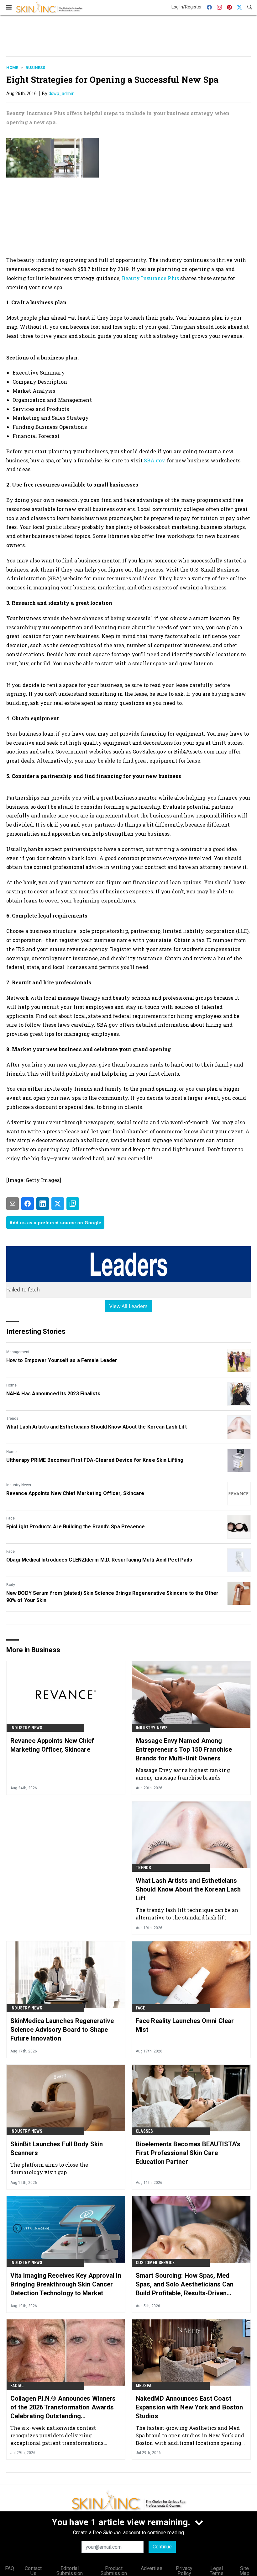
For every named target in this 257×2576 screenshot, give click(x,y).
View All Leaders (129, 1306)
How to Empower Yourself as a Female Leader (62, 1360)
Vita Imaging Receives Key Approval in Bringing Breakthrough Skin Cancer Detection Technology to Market (66, 2284)
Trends (12, 1418)
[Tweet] (58, 1204)
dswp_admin (62, 93)
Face (10, 1518)
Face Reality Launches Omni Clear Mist (185, 2025)
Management (18, 1352)
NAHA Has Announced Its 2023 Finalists (53, 1394)
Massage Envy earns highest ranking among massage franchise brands (183, 1774)
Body (11, 1585)
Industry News (19, 1485)
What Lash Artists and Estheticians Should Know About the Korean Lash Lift (97, 1427)
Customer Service (155, 2263)
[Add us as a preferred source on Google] (73, 1204)
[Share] (28, 1204)
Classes (144, 2131)
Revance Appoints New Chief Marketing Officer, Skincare (75, 1493)
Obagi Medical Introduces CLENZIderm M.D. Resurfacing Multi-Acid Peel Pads (99, 1560)
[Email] (13, 1204)
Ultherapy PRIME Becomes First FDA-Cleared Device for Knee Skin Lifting (95, 1460)
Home (12, 68)
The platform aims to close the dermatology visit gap (49, 2168)
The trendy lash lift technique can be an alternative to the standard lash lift (187, 1914)
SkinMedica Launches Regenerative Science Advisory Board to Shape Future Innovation (62, 2030)
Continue (162, 2547)
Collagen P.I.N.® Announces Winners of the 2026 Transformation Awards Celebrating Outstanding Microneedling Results (63, 2408)
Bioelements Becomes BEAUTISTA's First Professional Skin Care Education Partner (188, 2153)
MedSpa (144, 2386)
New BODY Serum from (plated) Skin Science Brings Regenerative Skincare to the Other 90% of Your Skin (112, 1597)
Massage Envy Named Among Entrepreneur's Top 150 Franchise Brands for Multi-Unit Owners (184, 1749)
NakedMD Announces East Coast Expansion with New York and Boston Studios (189, 2407)
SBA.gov (155, 460)
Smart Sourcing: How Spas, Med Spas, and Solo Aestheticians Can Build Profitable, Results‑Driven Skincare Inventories (185, 2285)
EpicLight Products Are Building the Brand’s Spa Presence (76, 1527)
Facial (17, 2386)
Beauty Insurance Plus (150, 278)
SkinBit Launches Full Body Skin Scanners (57, 2148)
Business (35, 68)
